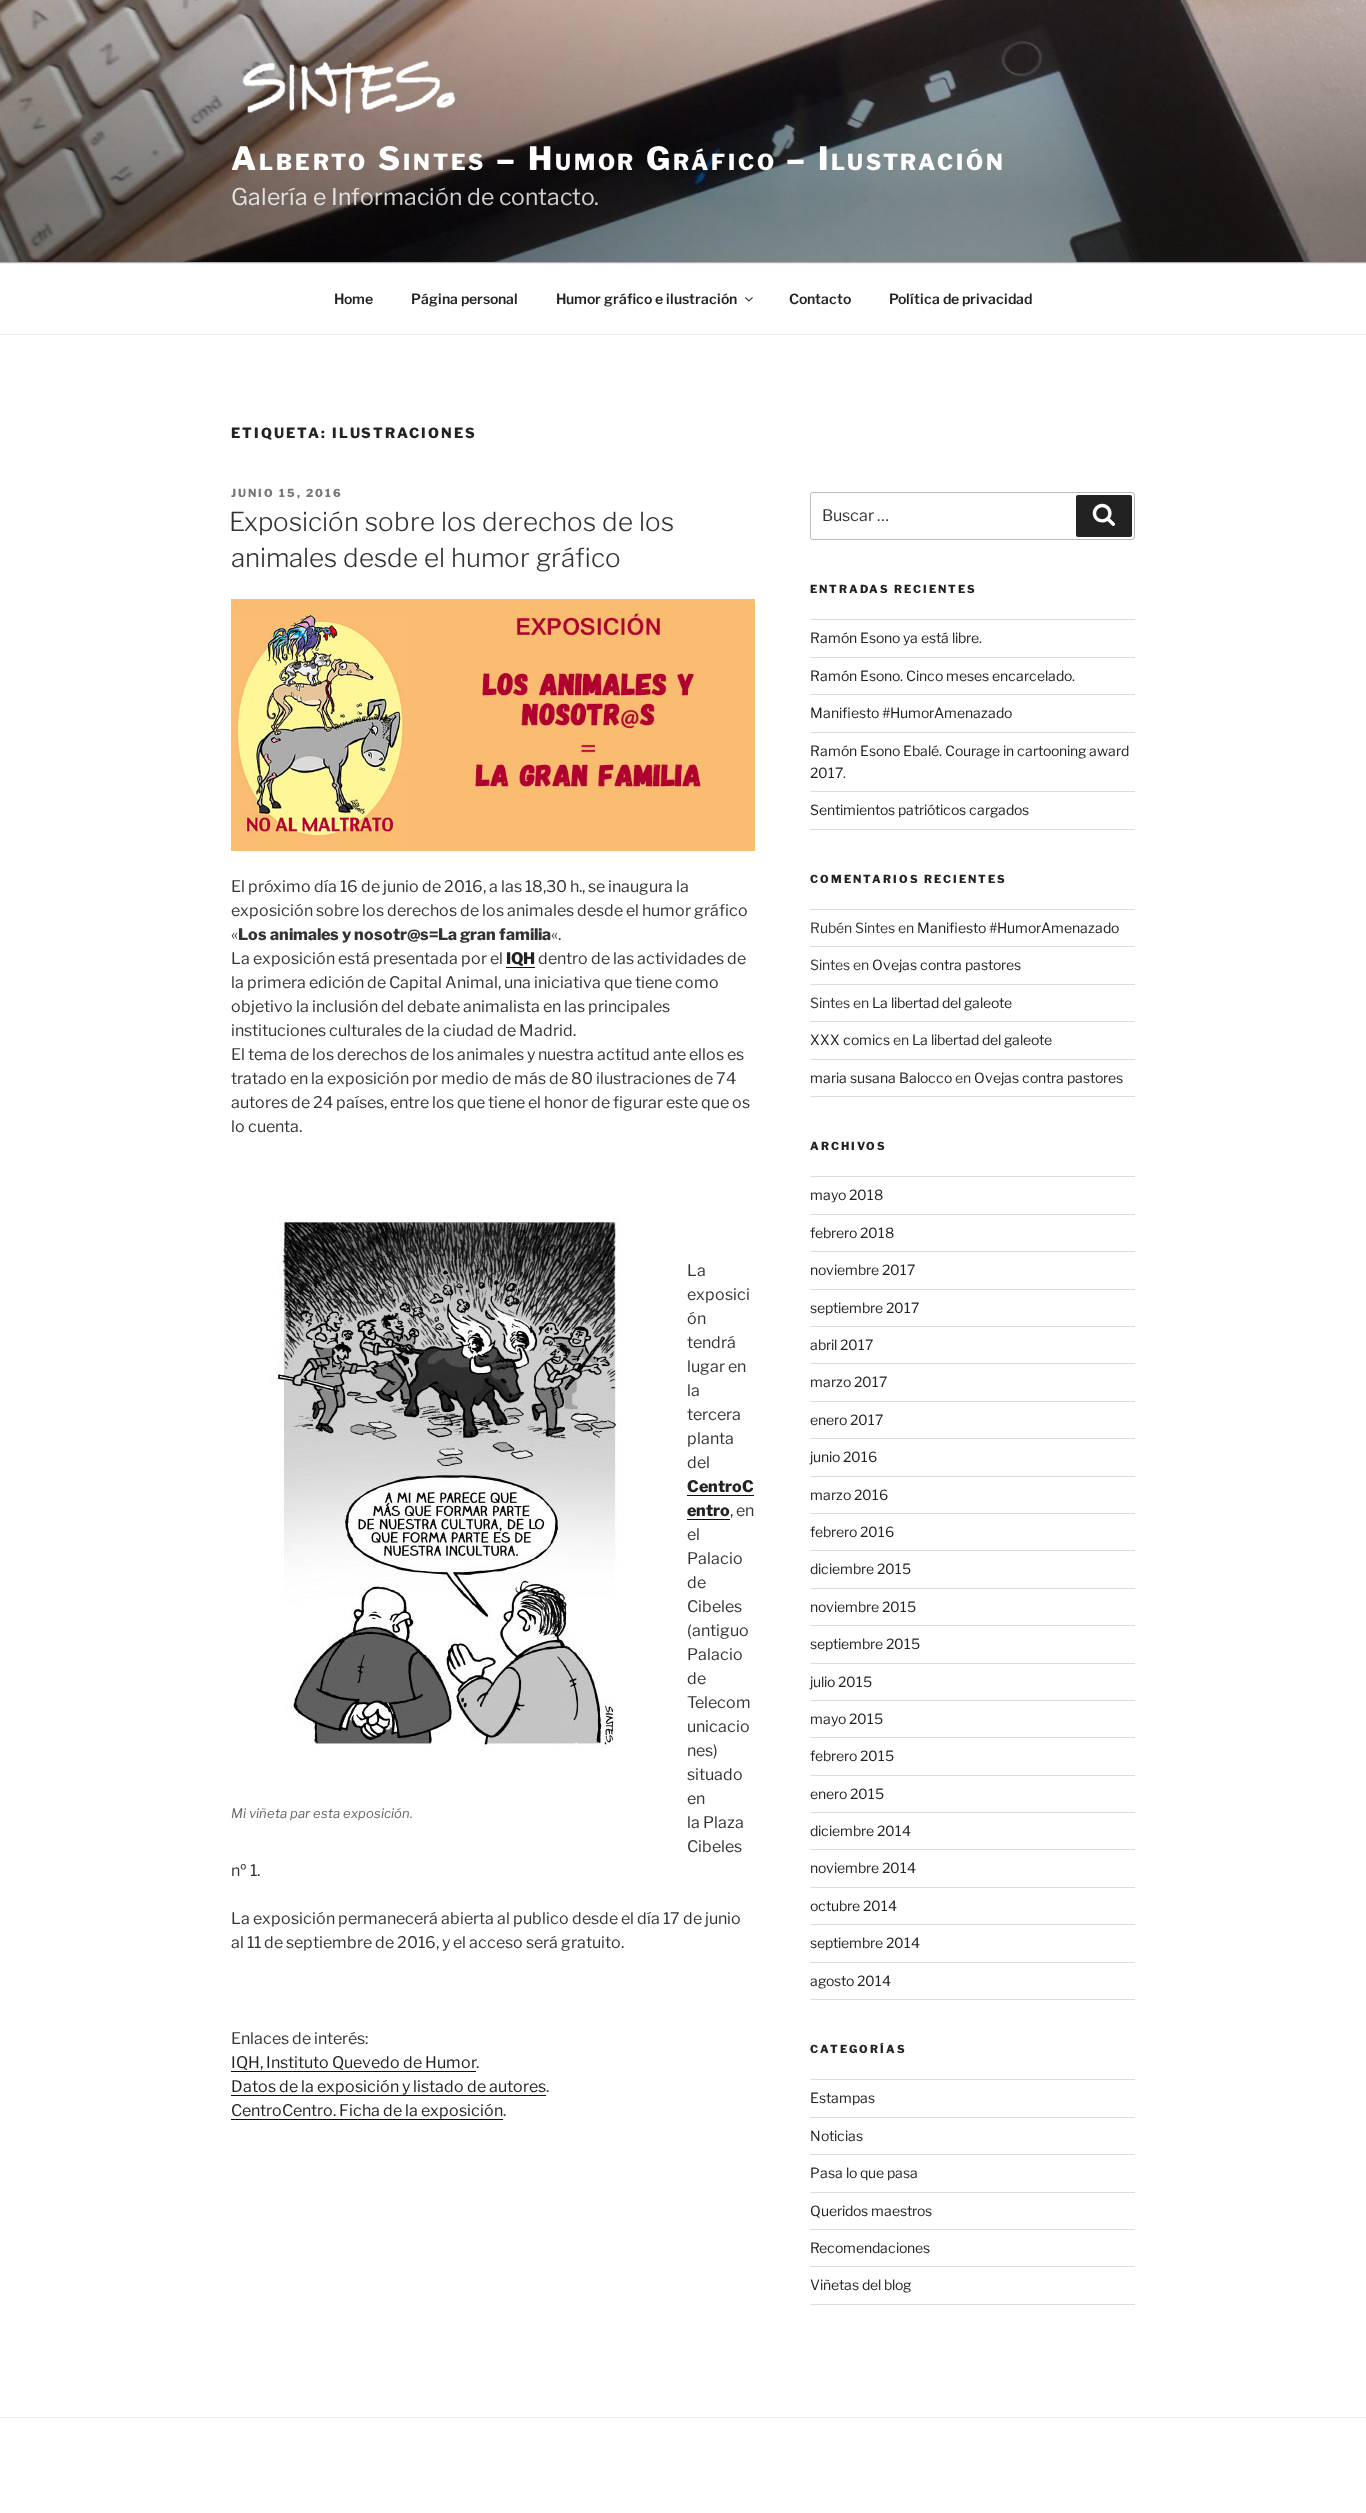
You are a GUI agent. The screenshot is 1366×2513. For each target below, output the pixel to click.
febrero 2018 (852, 1232)
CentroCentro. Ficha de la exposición (367, 2110)
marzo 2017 (848, 1381)
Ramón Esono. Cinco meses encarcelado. (942, 675)
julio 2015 (841, 1681)
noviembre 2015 (863, 1606)
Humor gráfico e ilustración (646, 298)
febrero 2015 (852, 1755)
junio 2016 (843, 1456)
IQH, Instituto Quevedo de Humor (353, 2062)
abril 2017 (841, 1344)
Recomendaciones (870, 2247)
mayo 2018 (846, 1194)
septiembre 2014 (865, 1942)
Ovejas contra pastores (946, 964)
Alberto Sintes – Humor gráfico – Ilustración (618, 158)
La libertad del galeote (942, 1002)
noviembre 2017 (862, 1269)
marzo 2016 (849, 1494)
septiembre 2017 (864, 1307)
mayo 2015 (846, 1718)
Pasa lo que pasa (864, 2172)
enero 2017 (846, 1419)
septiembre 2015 (865, 1643)
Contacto (820, 298)
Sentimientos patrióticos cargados (919, 809)
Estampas (842, 2097)
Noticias (836, 2135)
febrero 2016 (852, 1531)
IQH (520, 958)
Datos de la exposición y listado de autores (388, 2086)
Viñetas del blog (860, 2284)
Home (353, 298)
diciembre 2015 (860, 1568)
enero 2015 (847, 1793)
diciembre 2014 (860, 1830)
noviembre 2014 (863, 1867)
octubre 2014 (853, 1905)
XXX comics (850, 1039)
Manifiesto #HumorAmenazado (911, 712)
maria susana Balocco (881, 1077)
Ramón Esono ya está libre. (896, 637)
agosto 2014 (850, 1980)
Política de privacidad (960, 298)
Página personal (464, 298)
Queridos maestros (871, 2210)
